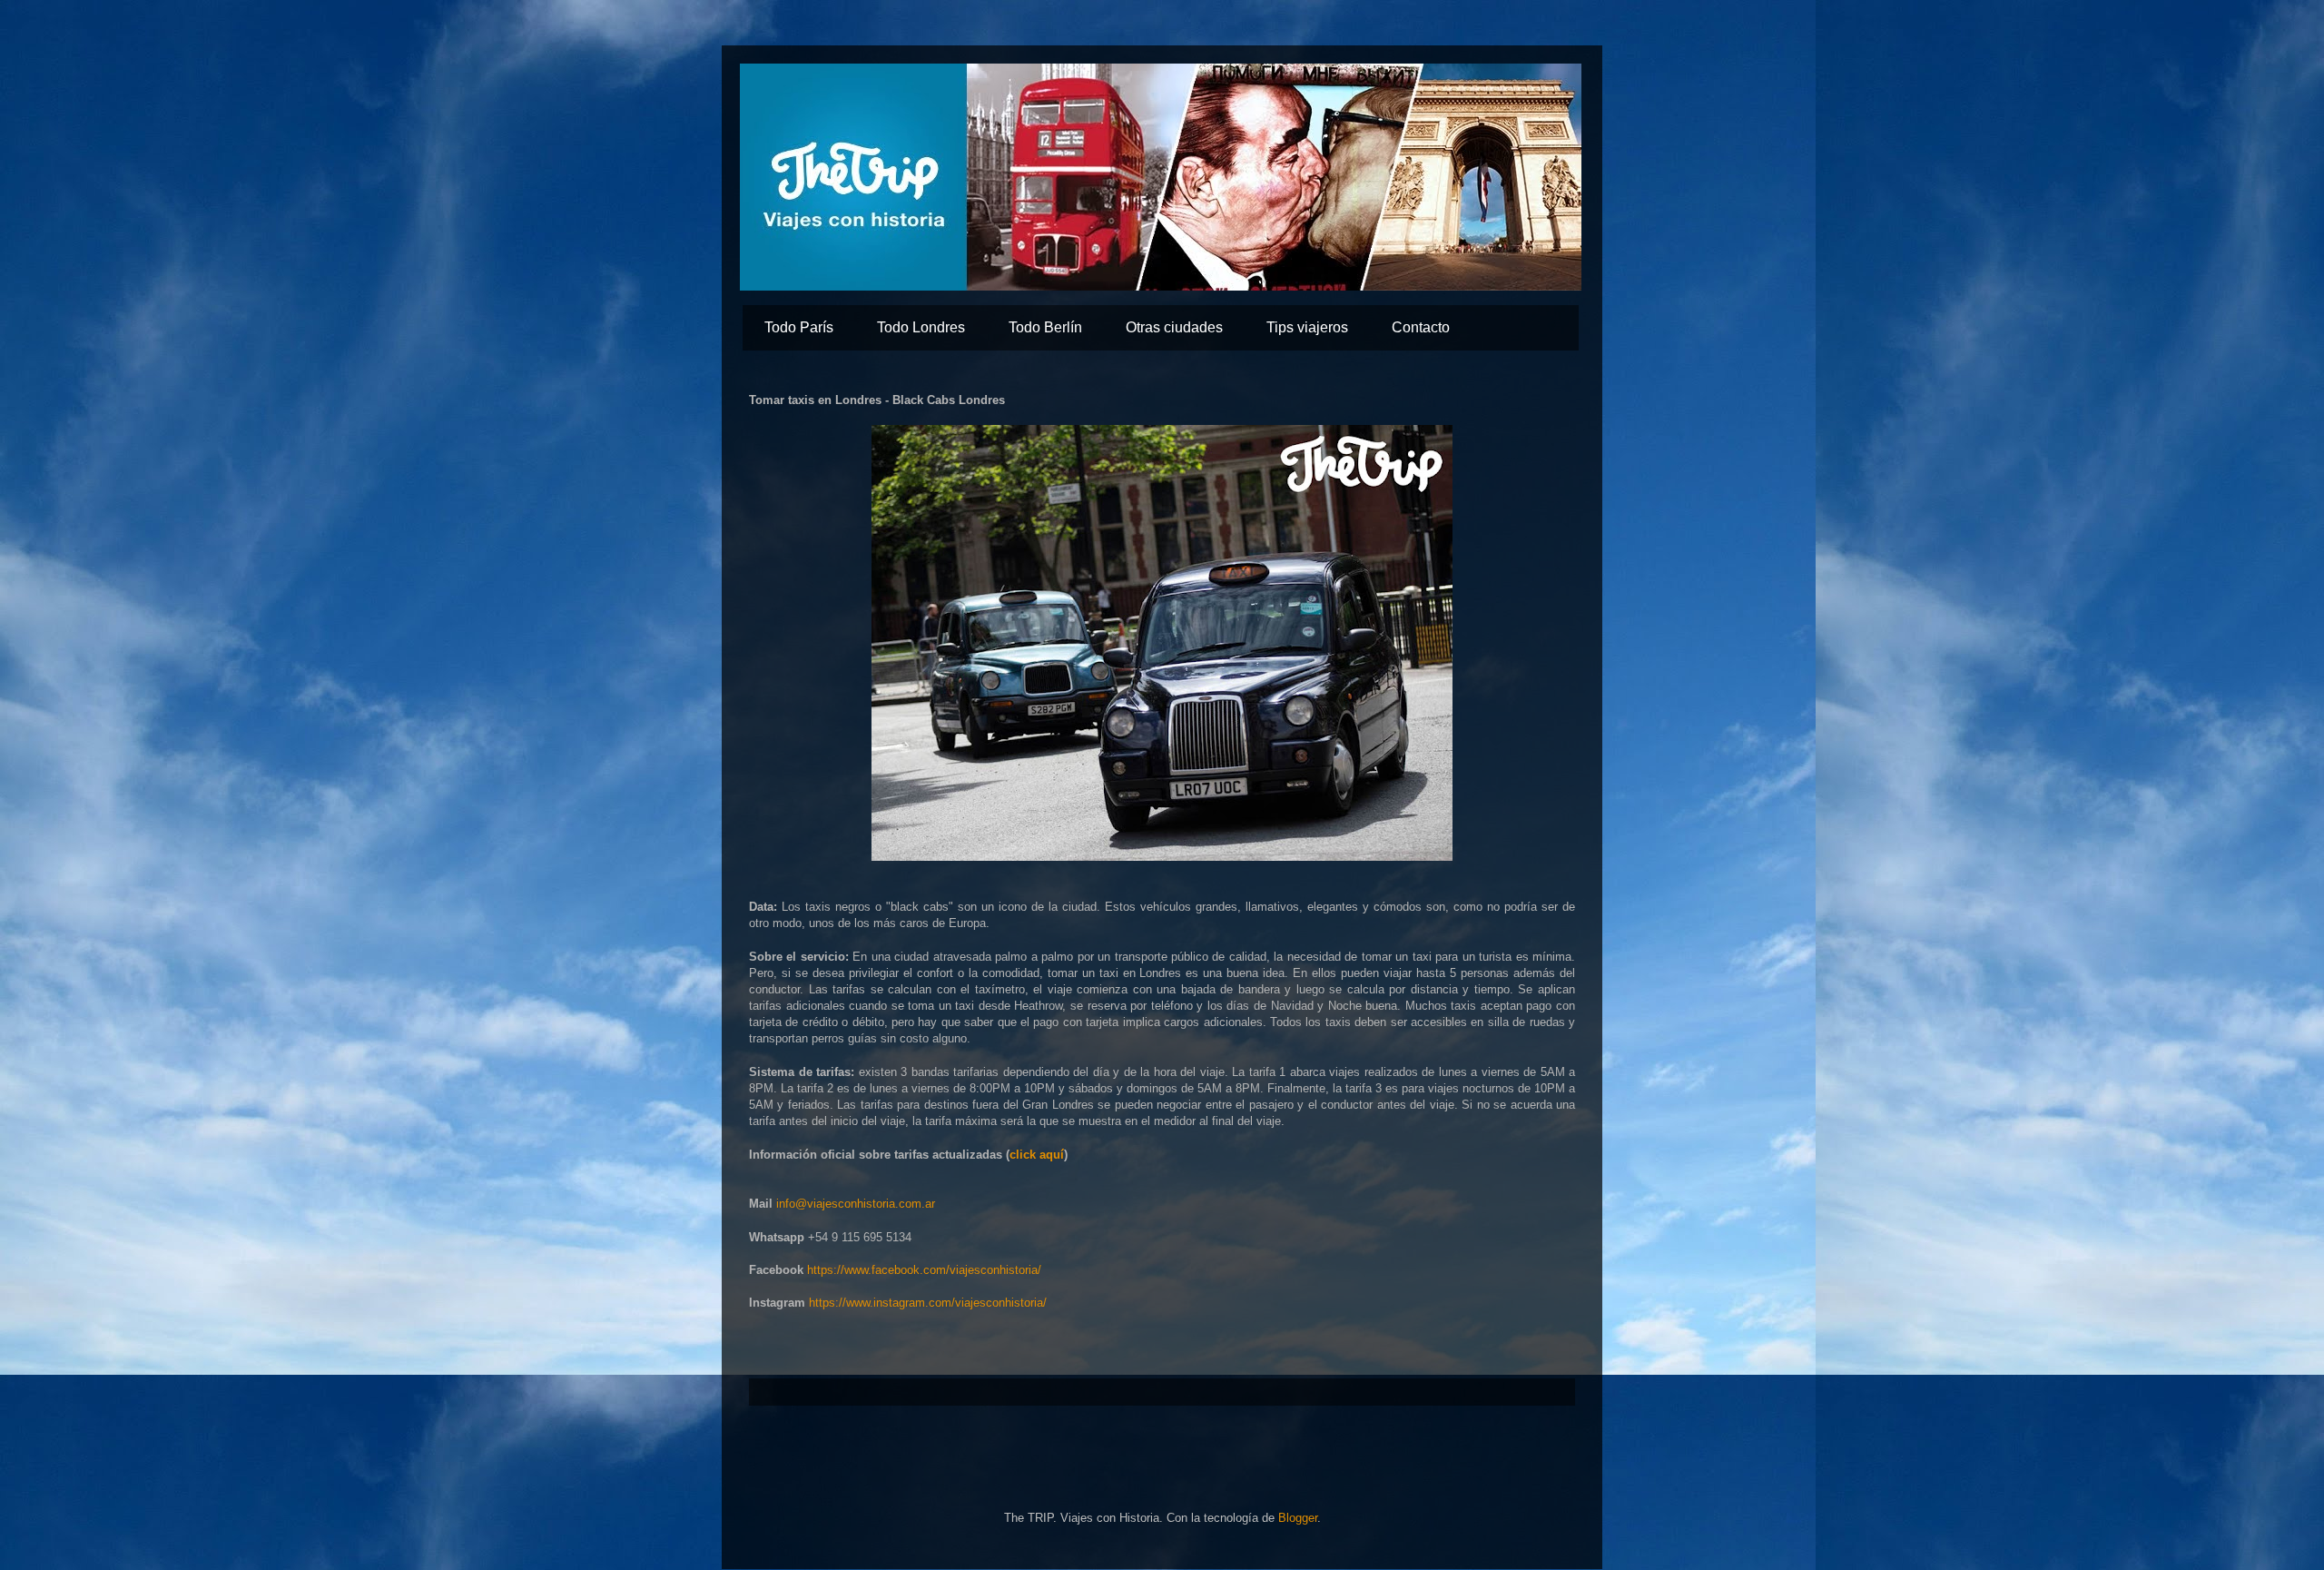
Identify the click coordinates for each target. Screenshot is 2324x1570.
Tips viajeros (1307, 327)
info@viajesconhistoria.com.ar (856, 1204)
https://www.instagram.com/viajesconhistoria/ (928, 1303)
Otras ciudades (1174, 327)
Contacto (1421, 327)
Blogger (1298, 1518)
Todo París (799, 327)
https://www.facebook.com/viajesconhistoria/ (924, 1270)
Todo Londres (921, 327)
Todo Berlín (1045, 327)
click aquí (1037, 1155)
